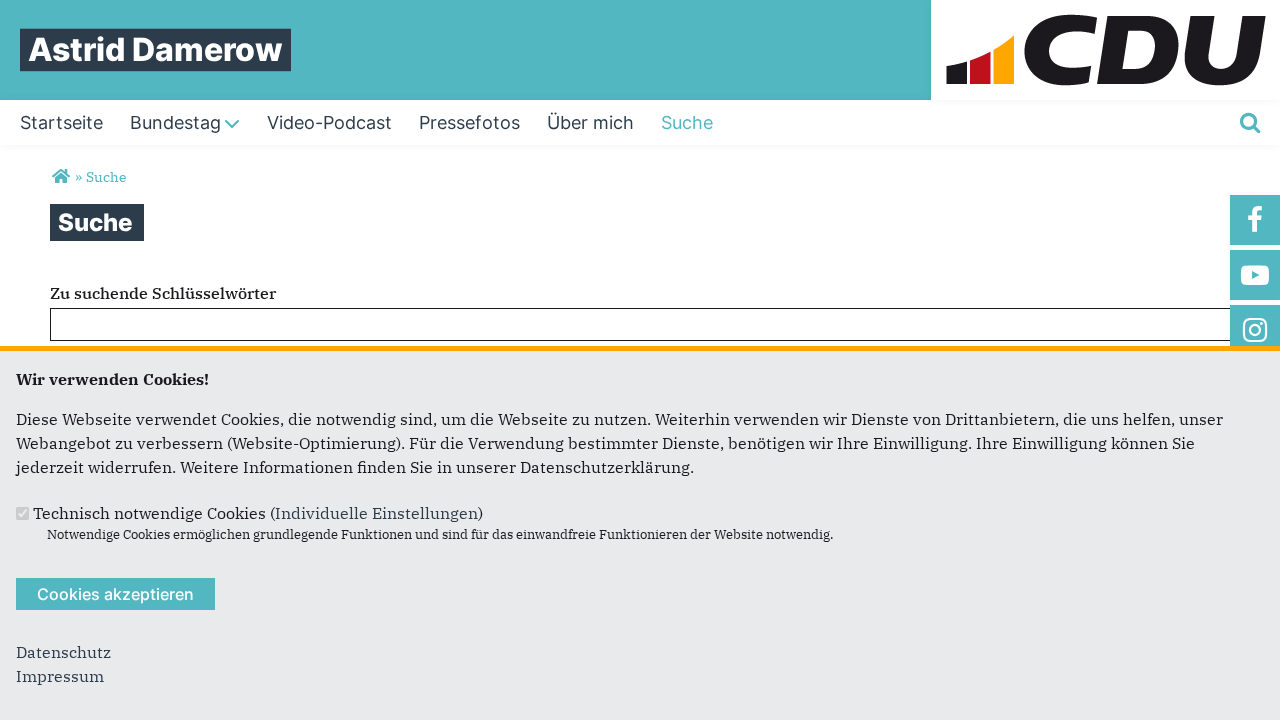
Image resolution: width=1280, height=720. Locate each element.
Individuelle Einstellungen (376, 513)
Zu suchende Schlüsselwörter (163, 293)
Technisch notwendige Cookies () (258, 513)
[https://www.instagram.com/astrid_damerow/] (1255, 330)
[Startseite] (1105, 12)
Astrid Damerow (155, 49)
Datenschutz (63, 652)
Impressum (60, 676)
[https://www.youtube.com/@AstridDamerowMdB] (1255, 275)
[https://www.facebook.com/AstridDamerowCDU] (1255, 220)
